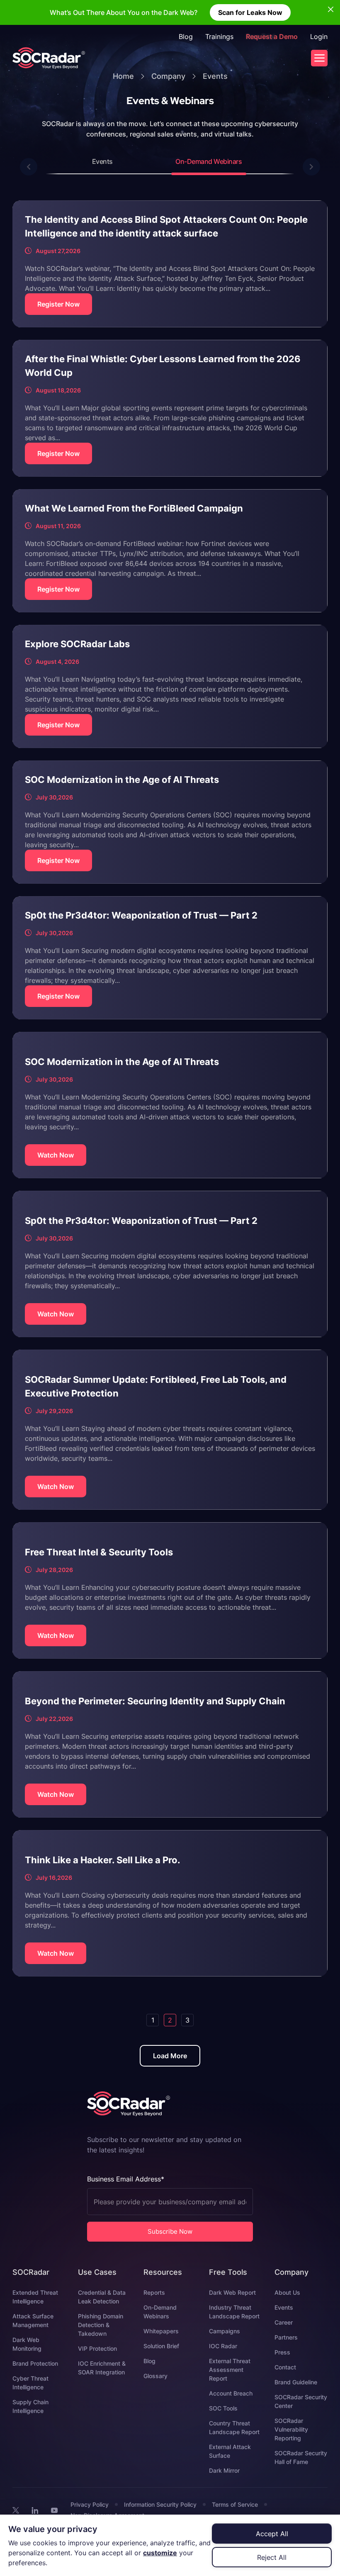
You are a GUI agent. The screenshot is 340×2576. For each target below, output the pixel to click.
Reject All (272, 2557)
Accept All (272, 2534)
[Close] (299, 1231)
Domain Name (184, 1304)
